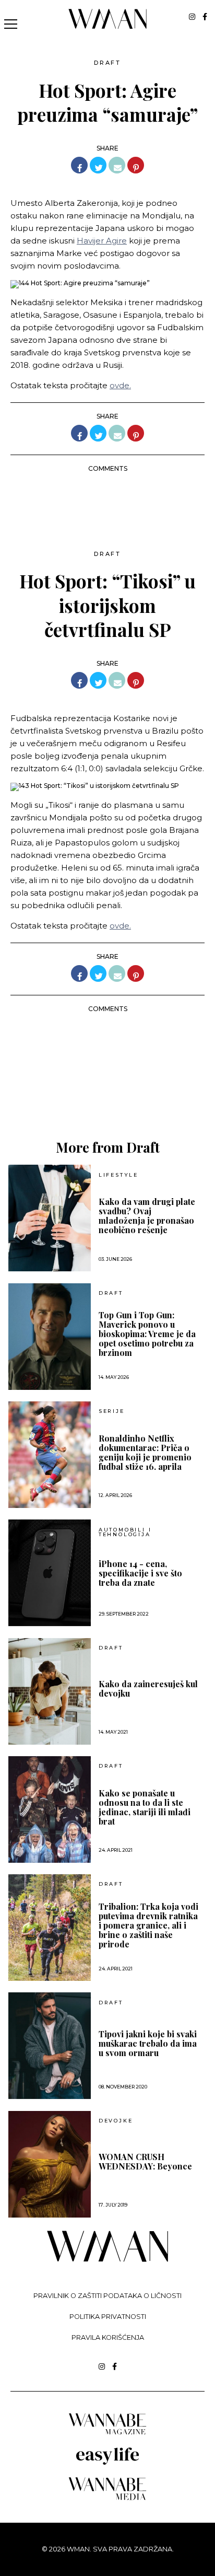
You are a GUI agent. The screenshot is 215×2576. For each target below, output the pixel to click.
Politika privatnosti (108, 2317)
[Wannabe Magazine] (107, 2434)
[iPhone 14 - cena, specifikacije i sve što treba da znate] (50, 1573)
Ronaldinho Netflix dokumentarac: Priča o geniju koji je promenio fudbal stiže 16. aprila (145, 1453)
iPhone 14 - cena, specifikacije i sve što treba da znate (140, 1573)
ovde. (120, 385)
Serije (112, 1411)
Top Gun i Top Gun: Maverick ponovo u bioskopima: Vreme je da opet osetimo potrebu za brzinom (147, 1334)
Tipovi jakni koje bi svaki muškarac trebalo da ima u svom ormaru (148, 2044)
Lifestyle (118, 1175)
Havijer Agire (102, 241)
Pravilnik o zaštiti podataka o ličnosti (107, 2296)
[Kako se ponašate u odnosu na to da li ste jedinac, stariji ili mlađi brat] (50, 1809)
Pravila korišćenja (108, 2337)
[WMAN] (108, 27)
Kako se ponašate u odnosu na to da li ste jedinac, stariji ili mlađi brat (145, 1807)
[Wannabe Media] (107, 2498)
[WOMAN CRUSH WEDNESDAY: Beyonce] (50, 2164)
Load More (107, 1090)
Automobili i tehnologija (125, 1532)
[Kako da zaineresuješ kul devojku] (50, 1691)
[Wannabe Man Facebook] (205, 17)
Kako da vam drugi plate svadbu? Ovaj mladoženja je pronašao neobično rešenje (147, 1216)
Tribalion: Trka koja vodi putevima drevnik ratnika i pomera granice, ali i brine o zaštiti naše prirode (148, 1925)
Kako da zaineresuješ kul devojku (148, 1689)
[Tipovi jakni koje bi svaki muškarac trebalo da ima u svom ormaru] (50, 2046)
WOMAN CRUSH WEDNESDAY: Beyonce (145, 2162)
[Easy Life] (107, 2463)
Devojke (116, 2121)
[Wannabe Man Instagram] (192, 17)
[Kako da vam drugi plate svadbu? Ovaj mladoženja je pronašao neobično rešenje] (50, 1218)
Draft (107, 63)
